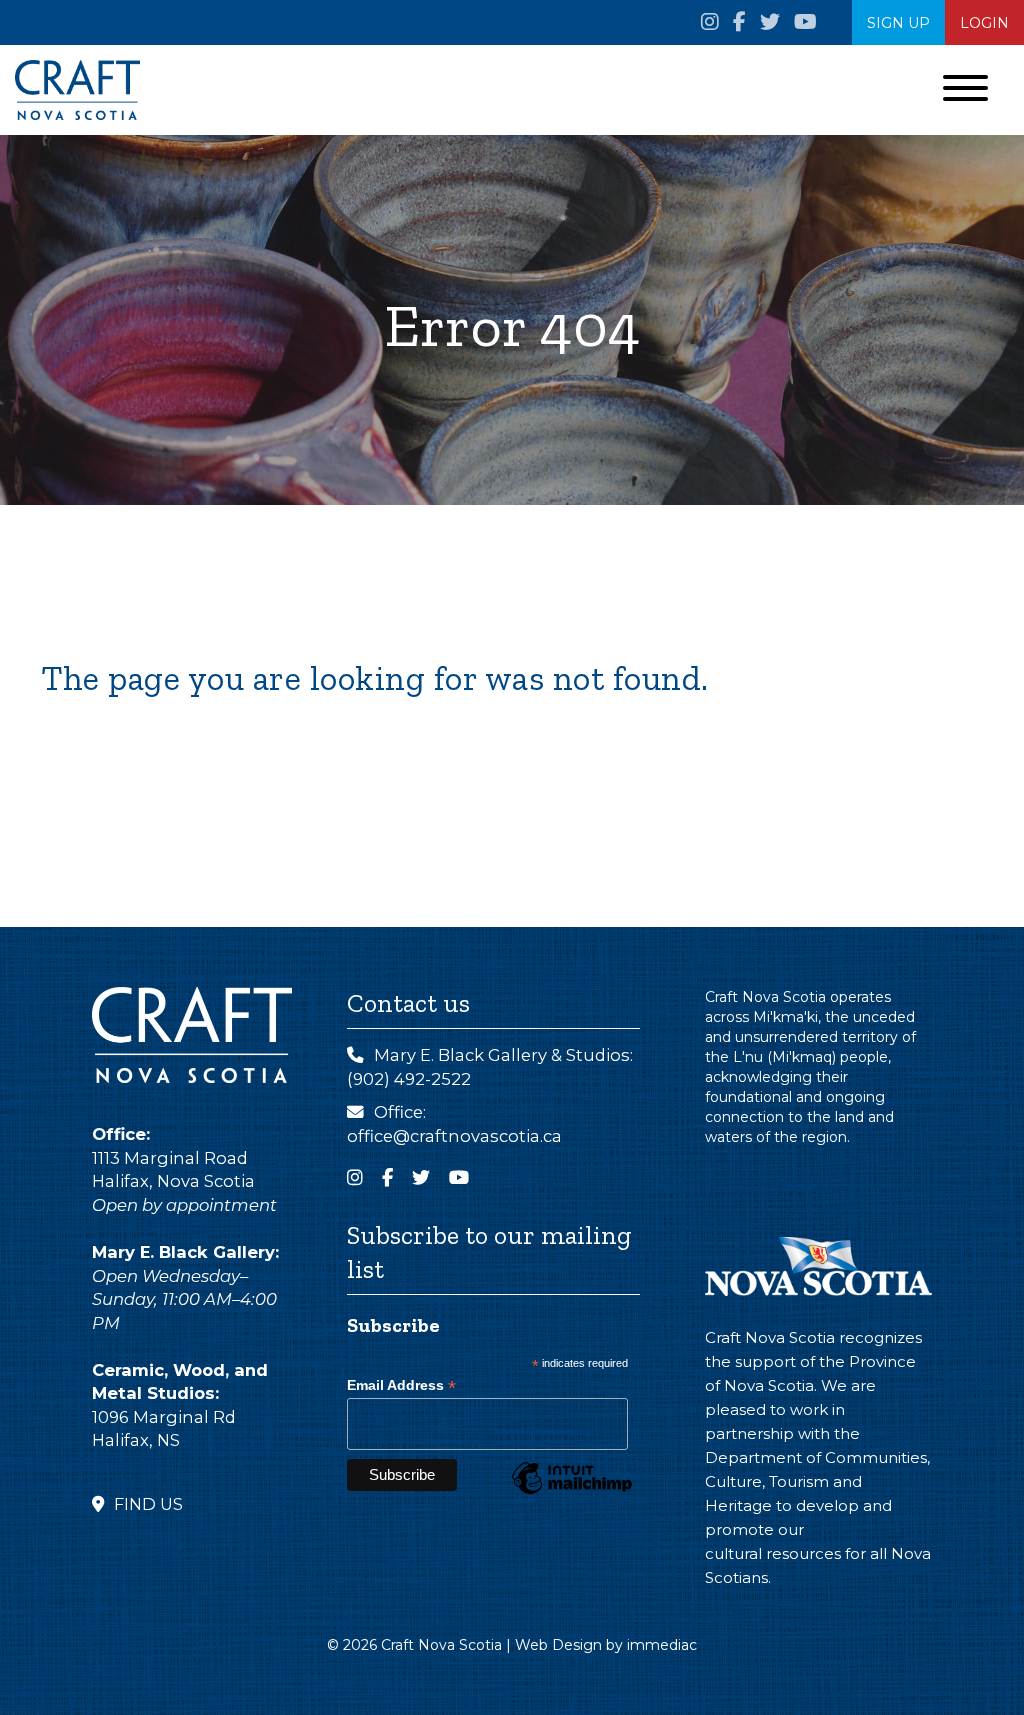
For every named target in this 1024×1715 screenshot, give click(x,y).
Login (984, 23)
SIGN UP (898, 23)
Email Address (401, 1385)
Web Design (558, 1645)
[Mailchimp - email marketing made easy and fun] (572, 1493)
